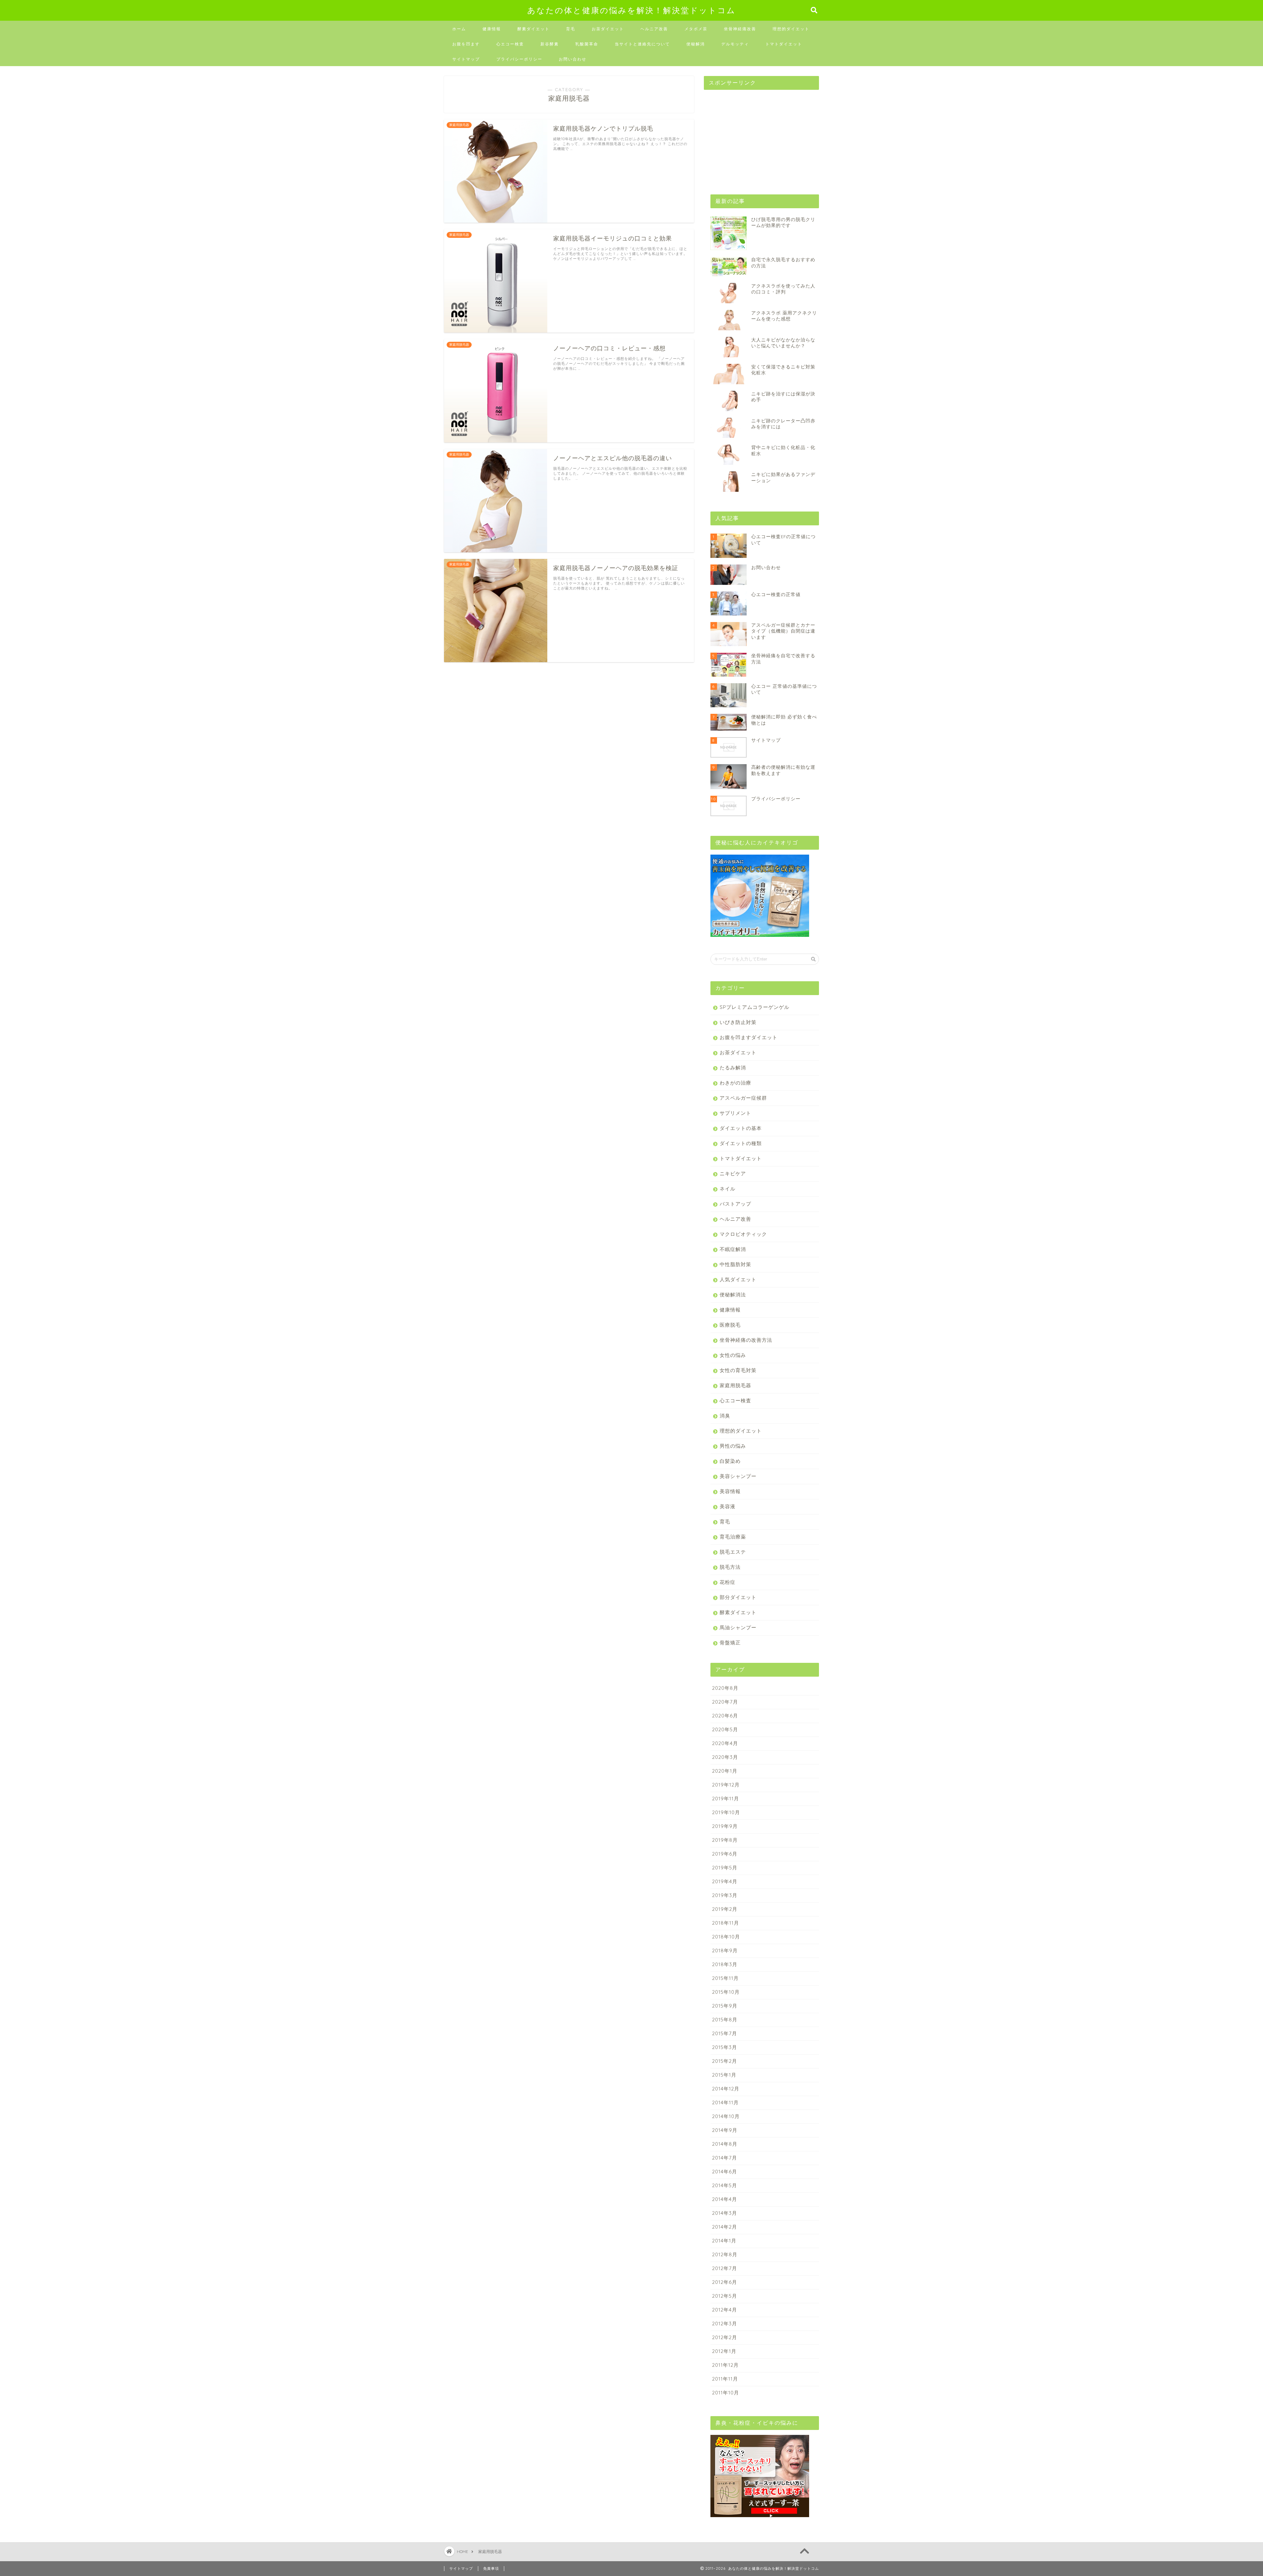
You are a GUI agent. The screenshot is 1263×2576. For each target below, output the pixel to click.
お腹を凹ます (466, 44)
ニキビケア (733, 1174)
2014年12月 (726, 2089)
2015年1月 (724, 2075)
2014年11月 (725, 2102)
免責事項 (491, 2568)
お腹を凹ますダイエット (749, 1037)
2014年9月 (725, 2130)
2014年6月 (725, 2172)
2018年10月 (726, 1937)
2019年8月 (725, 1840)
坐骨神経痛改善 (740, 29)
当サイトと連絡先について (642, 44)
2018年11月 (726, 1923)
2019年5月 (725, 1868)
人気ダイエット (738, 1279)
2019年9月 (725, 1826)
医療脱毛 (730, 1325)
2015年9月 (725, 2006)
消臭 (725, 1416)
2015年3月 (725, 2047)
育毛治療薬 (733, 1537)
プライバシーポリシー (519, 59)
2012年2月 (725, 2337)
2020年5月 (725, 1729)
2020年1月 (725, 1771)
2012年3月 (725, 2324)
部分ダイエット (738, 1597)
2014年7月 (725, 2158)
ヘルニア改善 (654, 29)
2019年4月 (725, 1881)
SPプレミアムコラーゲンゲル (755, 1007)
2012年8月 (725, 2254)
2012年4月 (725, 2310)
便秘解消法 (733, 1295)
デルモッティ (735, 44)
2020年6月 (725, 1716)
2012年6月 (725, 2282)
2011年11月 (725, 2379)
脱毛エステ (733, 1552)
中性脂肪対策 (735, 1264)
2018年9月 (725, 1951)
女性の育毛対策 (738, 1370)
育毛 (571, 29)
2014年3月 (725, 2213)
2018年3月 (725, 1964)
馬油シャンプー (738, 1627)
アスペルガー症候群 (743, 1098)
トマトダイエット (784, 44)
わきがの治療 (735, 1083)
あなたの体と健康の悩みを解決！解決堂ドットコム (631, 10)
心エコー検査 (510, 44)
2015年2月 (725, 2061)
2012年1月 (724, 2351)
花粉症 (728, 1582)
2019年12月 (726, 1785)
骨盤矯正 (730, 1643)
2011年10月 (726, 2393)
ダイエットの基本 (741, 1128)
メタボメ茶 (696, 29)
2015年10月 (726, 1992)
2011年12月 (725, 2365)
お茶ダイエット (608, 29)
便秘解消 (696, 44)
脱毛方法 (730, 1567)
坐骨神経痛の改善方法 (746, 1340)
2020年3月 (725, 1757)
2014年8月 (725, 2144)
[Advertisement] (753, 136)
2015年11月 (725, 1978)
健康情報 (492, 29)
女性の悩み (733, 1355)
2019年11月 (726, 1799)
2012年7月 (725, 2268)
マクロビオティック (743, 1234)
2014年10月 (726, 2116)
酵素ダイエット (533, 29)
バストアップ (735, 1204)
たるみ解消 (733, 1068)
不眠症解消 (733, 1249)
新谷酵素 (550, 44)
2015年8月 (725, 2020)
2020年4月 (725, 1743)
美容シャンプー (738, 1476)
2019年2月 (725, 1909)
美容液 (728, 1506)
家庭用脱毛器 (735, 1385)
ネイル (728, 1189)
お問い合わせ (573, 59)
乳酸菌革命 (587, 44)
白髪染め (730, 1461)
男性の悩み (733, 1446)
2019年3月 (725, 1895)
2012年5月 (725, 2296)
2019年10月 (726, 1812)
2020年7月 (725, 1702)
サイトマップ (466, 59)
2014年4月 (725, 2199)
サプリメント (735, 1113)
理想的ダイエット (791, 29)
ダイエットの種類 (741, 1143)
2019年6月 (725, 1854)
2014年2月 (725, 2227)
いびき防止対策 (738, 1022)
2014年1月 (724, 2241)
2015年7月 (725, 2033)
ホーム (459, 29)
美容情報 (730, 1491)
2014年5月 (725, 2185)
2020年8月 (725, 1688)
